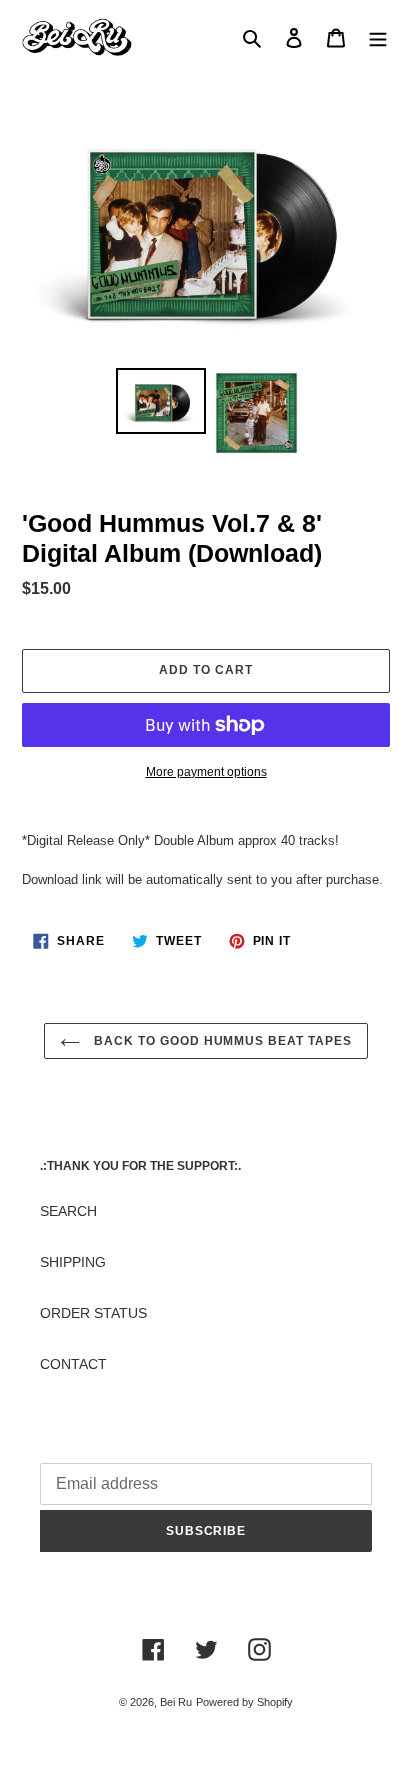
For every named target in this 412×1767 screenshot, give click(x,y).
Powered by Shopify (244, 1702)
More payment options (206, 772)
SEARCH (68, 1211)
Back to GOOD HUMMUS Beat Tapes (221, 1041)
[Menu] (378, 37)
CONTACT (73, 1364)
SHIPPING (73, 1262)
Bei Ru (176, 1702)
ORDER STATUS (93, 1313)
